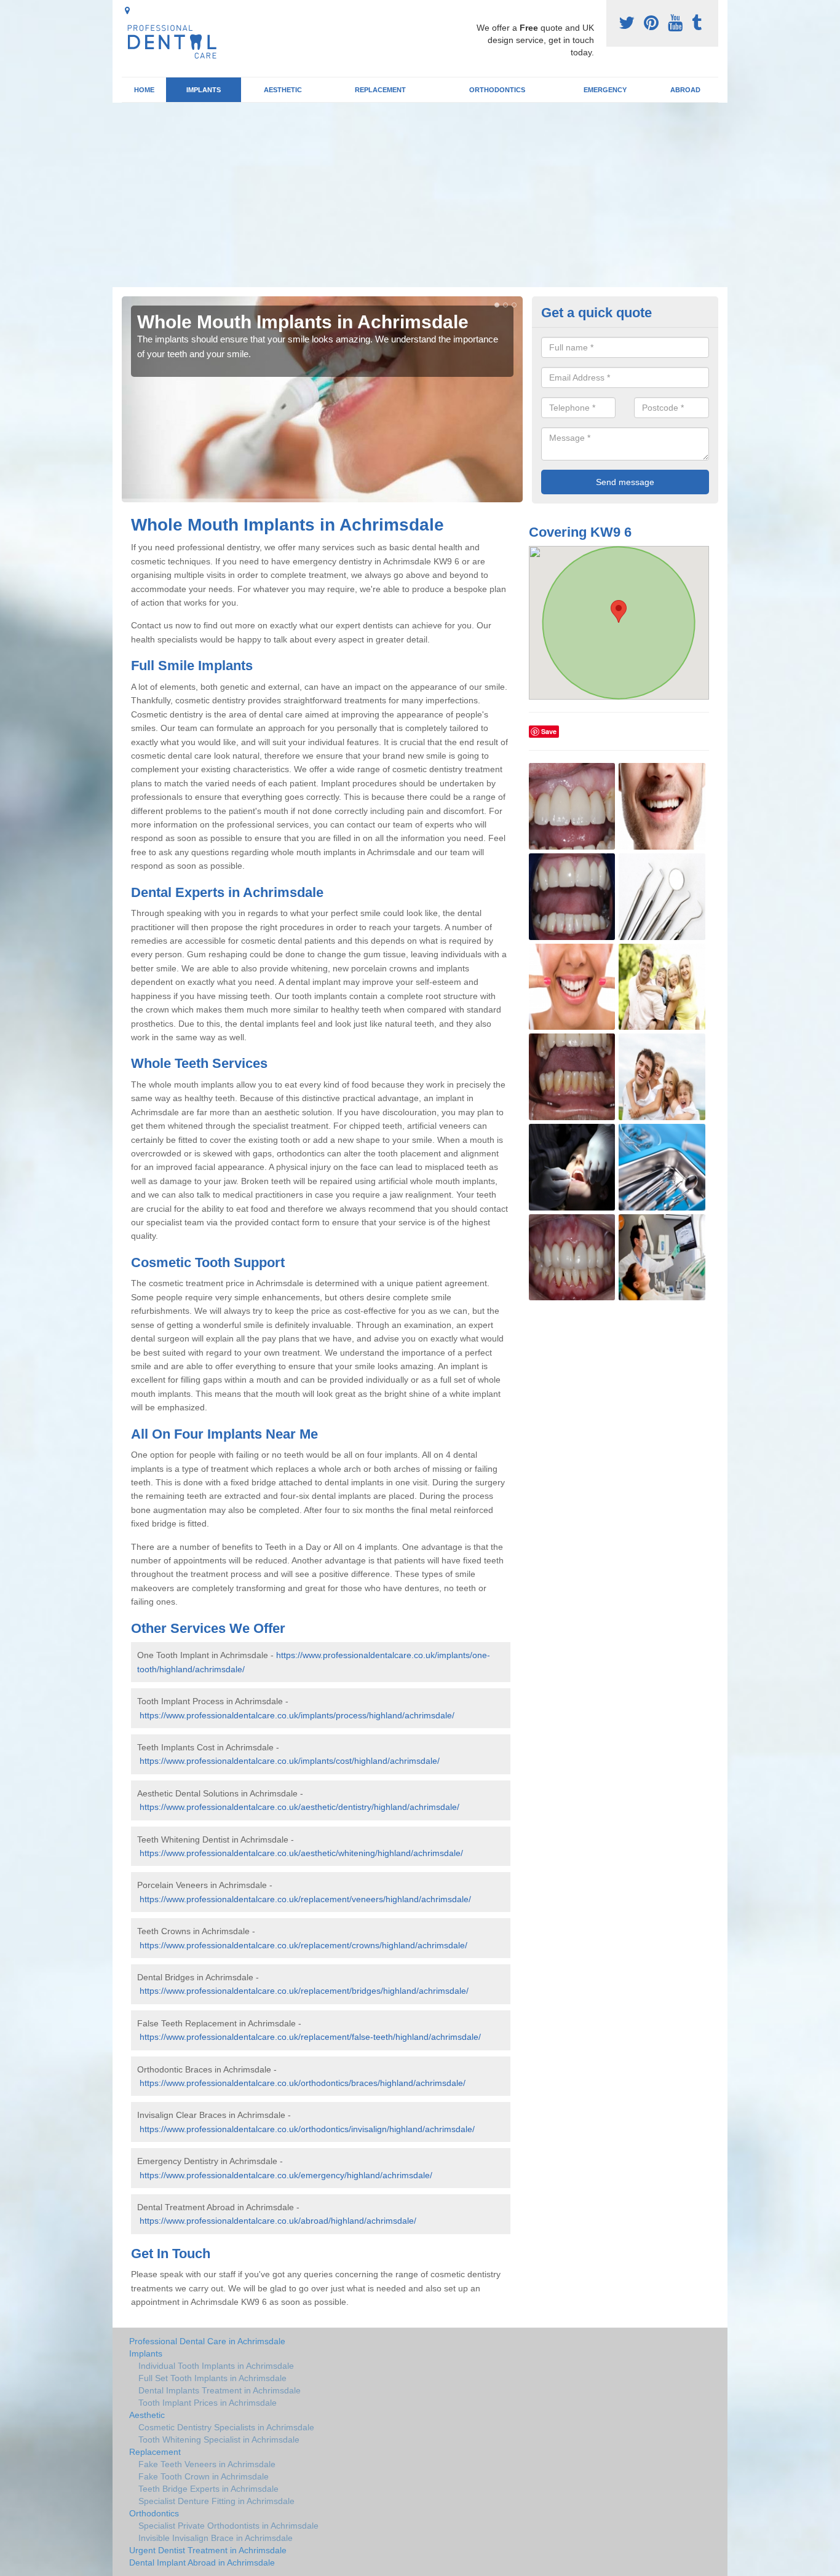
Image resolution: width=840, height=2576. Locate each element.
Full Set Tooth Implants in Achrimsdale (212, 2378)
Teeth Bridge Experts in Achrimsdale (208, 2489)
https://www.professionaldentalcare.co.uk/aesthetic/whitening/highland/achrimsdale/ (301, 1853)
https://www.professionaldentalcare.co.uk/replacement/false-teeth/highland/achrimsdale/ (310, 2037)
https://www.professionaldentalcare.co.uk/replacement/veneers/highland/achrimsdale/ (305, 1899)
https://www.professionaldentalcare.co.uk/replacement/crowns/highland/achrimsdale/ (303, 1945)
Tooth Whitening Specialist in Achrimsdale (219, 2440)
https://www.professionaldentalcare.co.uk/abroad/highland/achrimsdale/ (278, 2221)
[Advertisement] (420, 195)
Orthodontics (497, 90)
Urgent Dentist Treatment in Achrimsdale (208, 2550)
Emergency (605, 90)
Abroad (685, 90)
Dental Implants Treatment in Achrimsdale (220, 2390)
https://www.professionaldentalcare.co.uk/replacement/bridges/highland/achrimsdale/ (304, 1991)
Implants (204, 90)
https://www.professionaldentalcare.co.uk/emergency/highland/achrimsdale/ (286, 2175)
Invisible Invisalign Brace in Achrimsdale (216, 2538)
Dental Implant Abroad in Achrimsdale (202, 2562)
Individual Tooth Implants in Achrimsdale (216, 2366)
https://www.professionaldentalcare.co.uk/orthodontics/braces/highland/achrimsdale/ (303, 2083)
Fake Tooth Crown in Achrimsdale (204, 2476)
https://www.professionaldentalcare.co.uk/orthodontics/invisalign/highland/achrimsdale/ (307, 2129)
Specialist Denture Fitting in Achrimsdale (216, 2501)
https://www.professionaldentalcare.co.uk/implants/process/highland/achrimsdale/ (297, 1715)
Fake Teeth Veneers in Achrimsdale (207, 2464)
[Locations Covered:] (127, 10)
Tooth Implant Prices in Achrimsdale (208, 2403)
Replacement (380, 90)
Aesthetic (283, 90)
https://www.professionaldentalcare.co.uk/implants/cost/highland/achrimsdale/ (290, 1761)
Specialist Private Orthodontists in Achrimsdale (228, 2526)
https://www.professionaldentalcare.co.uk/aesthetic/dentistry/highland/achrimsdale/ (299, 1807)
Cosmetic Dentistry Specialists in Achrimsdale (226, 2427)
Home (144, 90)
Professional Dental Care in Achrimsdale (207, 2341)
